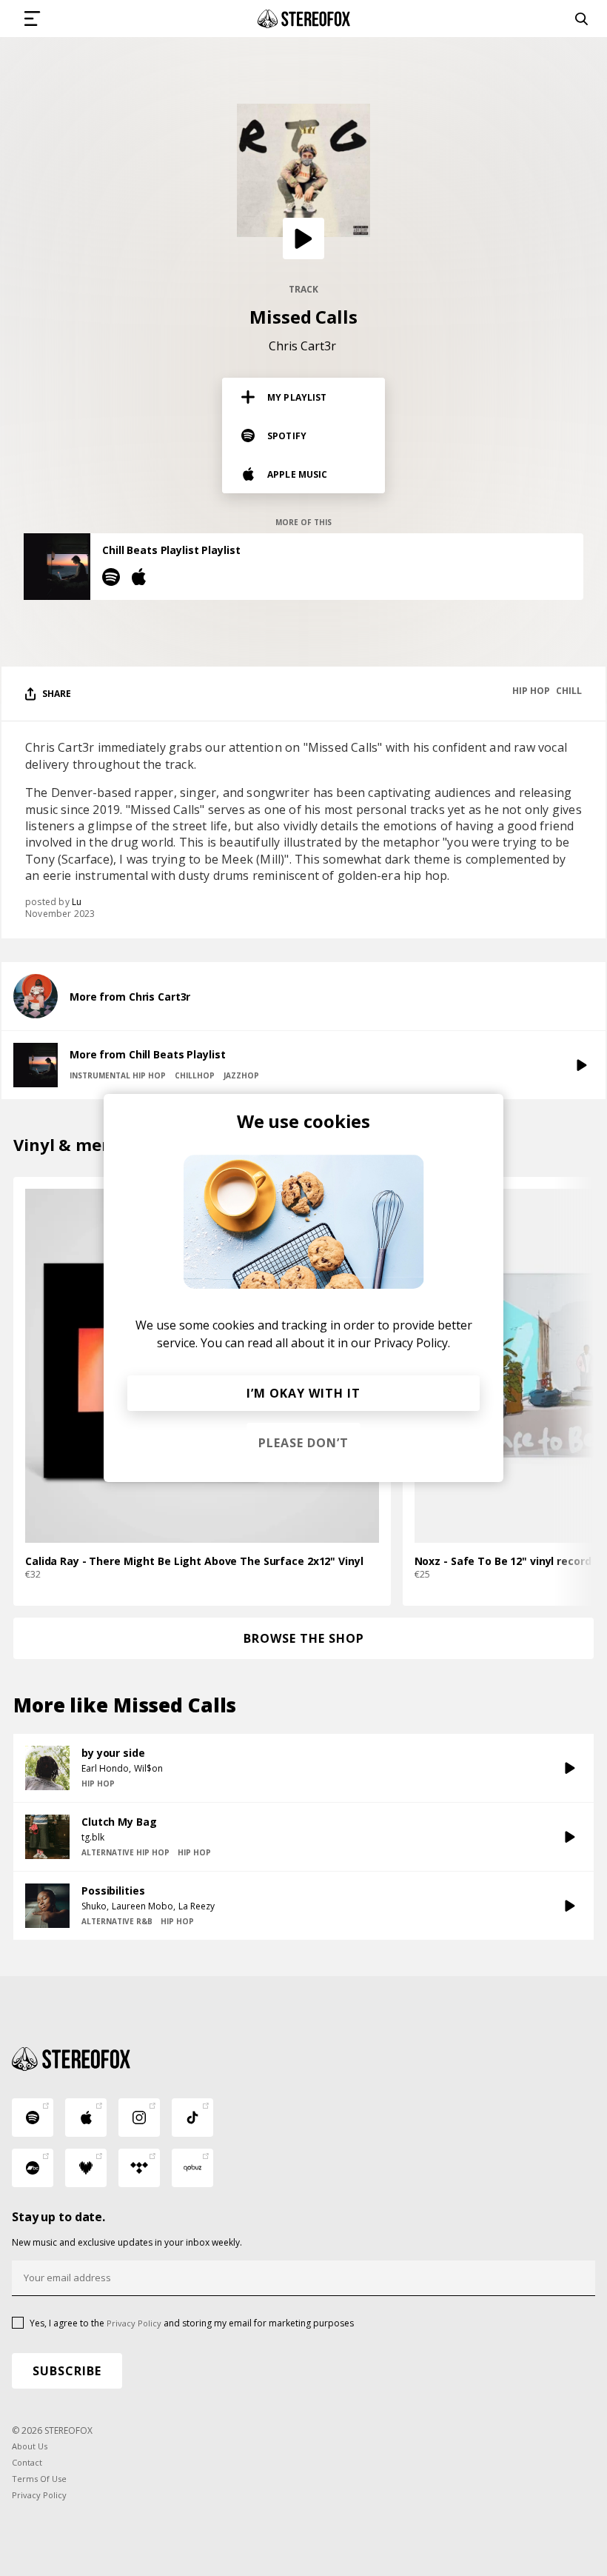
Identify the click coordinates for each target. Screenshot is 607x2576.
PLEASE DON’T (303, 1443)
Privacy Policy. (412, 1343)
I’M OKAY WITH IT (303, 1393)
